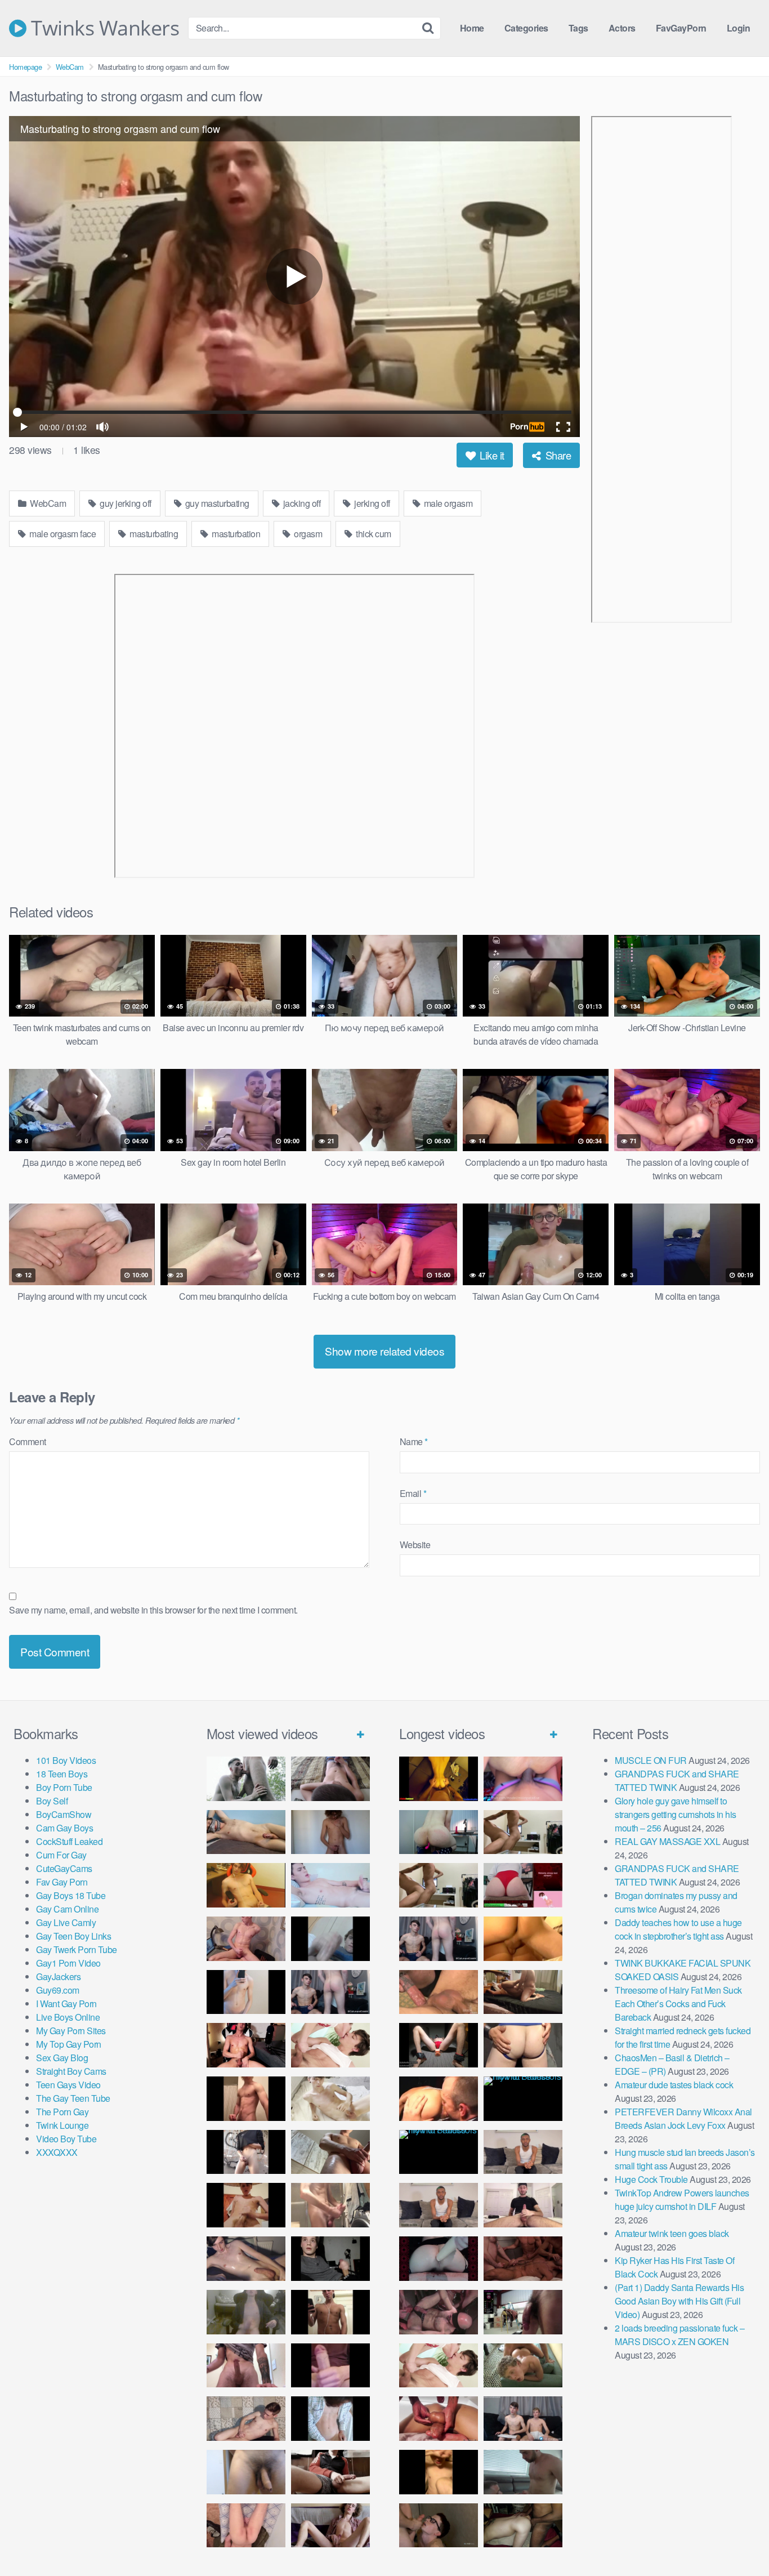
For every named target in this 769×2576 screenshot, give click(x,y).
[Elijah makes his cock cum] (246, 2045)
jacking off (301, 503)
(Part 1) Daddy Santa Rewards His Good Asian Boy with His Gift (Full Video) (679, 2301)
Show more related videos (384, 1351)
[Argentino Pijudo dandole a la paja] (330, 2259)
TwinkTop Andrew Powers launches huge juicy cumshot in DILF (682, 2200)
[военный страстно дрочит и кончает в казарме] (246, 2526)
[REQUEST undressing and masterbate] (330, 2205)
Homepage (25, 67)
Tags (578, 28)
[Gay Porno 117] (439, 2312)
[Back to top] (738, 2540)
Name (414, 1441)
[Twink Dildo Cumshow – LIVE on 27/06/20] (246, 2259)
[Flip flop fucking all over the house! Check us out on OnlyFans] (523, 1992)
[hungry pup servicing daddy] (439, 2045)
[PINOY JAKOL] (330, 1885)
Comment (28, 1441)
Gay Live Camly (66, 1922)
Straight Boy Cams (71, 2071)
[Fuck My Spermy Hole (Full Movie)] (523, 1939)
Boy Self (52, 1801)
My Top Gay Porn (69, 2044)
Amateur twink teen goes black (672, 2233)
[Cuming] (330, 1939)
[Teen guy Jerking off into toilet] (246, 2366)
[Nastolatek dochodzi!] (330, 2526)
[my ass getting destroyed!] (523, 2526)
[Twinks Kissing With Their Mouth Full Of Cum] (330, 2045)
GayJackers (58, 1976)
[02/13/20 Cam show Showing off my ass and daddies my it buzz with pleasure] (439, 1832)
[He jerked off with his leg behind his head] (246, 2419)
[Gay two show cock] (523, 2419)
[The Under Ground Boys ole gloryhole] (523, 2045)
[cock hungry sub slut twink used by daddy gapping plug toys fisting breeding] (439, 1779)
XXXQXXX (57, 2152)
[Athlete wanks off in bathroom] (330, 2312)
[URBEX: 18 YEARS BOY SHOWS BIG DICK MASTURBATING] (246, 2152)
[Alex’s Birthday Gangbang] (523, 2472)
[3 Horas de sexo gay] (523, 1832)
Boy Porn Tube (64, 1787)
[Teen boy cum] (246, 2312)
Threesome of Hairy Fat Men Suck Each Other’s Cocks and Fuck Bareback (678, 2004)
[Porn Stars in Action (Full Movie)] (523, 2259)
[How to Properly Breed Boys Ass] (439, 2472)
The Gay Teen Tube (73, 2098)
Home (472, 28)
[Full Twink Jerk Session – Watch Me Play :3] (330, 2099)
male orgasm (447, 503)
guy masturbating (216, 503)
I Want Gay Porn (66, 2004)
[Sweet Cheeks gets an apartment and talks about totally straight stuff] (523, 1885)
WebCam (70, 67)
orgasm (307, 534)
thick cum (373, 534)
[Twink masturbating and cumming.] (246, 2205)
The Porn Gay (62, 2112)
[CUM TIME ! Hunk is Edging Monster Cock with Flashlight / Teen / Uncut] (330, 2152)
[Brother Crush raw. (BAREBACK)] (439, 2526)
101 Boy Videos (66, 1760)
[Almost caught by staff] (246, 1992)
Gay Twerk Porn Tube (77, 1949)
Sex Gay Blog (62, 2058)
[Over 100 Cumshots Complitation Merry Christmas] (523, 2312)
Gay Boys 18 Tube (71, 1895)
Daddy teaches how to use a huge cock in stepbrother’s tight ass (678, 1929)
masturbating (153, 534)
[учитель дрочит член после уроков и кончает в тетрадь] (246, 1939)
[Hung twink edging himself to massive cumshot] (330, 2366)
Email (413, 1493)
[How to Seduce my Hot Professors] (523, 2099)
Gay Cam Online (67, 1909)
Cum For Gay (61, 1855)
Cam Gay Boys (64, 1828)
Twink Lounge (62, 2125)
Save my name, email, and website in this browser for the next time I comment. (153, 1610)
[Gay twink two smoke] (330, 1992)
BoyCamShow (64, 1814)
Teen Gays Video (68, 2085)
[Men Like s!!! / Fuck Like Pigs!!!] (439, 1992)
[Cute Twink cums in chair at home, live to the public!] (246, 1885)
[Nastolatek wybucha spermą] (330, 1832)
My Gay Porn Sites (71, 2031)
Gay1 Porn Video (68, 1963)
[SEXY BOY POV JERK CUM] (330, 1779)
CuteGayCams (64, 1868)
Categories (526, 28)
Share (557, 455)
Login (739, 28)
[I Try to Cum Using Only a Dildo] (439, 2259)
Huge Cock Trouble (651, 2179)
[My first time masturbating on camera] (330, 2419)
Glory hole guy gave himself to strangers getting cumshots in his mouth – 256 (676, 1814)
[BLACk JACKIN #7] (523, 2152)
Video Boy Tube (66, 2139)
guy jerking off (125, 503)
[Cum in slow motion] (330, 2472)
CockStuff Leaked (69, 1841)
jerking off (371, 503)
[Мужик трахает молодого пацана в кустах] (246, 1779)
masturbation (235, 534)
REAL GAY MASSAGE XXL (667, 1841)
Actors (622, 28)
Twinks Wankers (103, 28)
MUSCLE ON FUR (651, 1760)
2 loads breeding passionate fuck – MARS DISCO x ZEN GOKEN (679, 2335)
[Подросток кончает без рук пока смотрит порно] (246, 1832)
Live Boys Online (68, 2017)
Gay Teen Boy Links (73, 1936)
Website (415, 1545)
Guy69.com (58, 1990)
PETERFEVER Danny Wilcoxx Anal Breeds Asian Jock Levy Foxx (683, 2118)
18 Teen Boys (62, 1774)
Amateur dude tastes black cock (674, 2085)
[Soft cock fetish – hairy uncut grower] (246, 2472)
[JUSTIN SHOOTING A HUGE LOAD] (246, 2099)
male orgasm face (62, 534)
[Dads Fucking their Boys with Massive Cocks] (439, 2099)
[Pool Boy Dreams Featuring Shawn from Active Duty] (523, 2366)
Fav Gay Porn (62, 1882)
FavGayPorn (681, 28)
